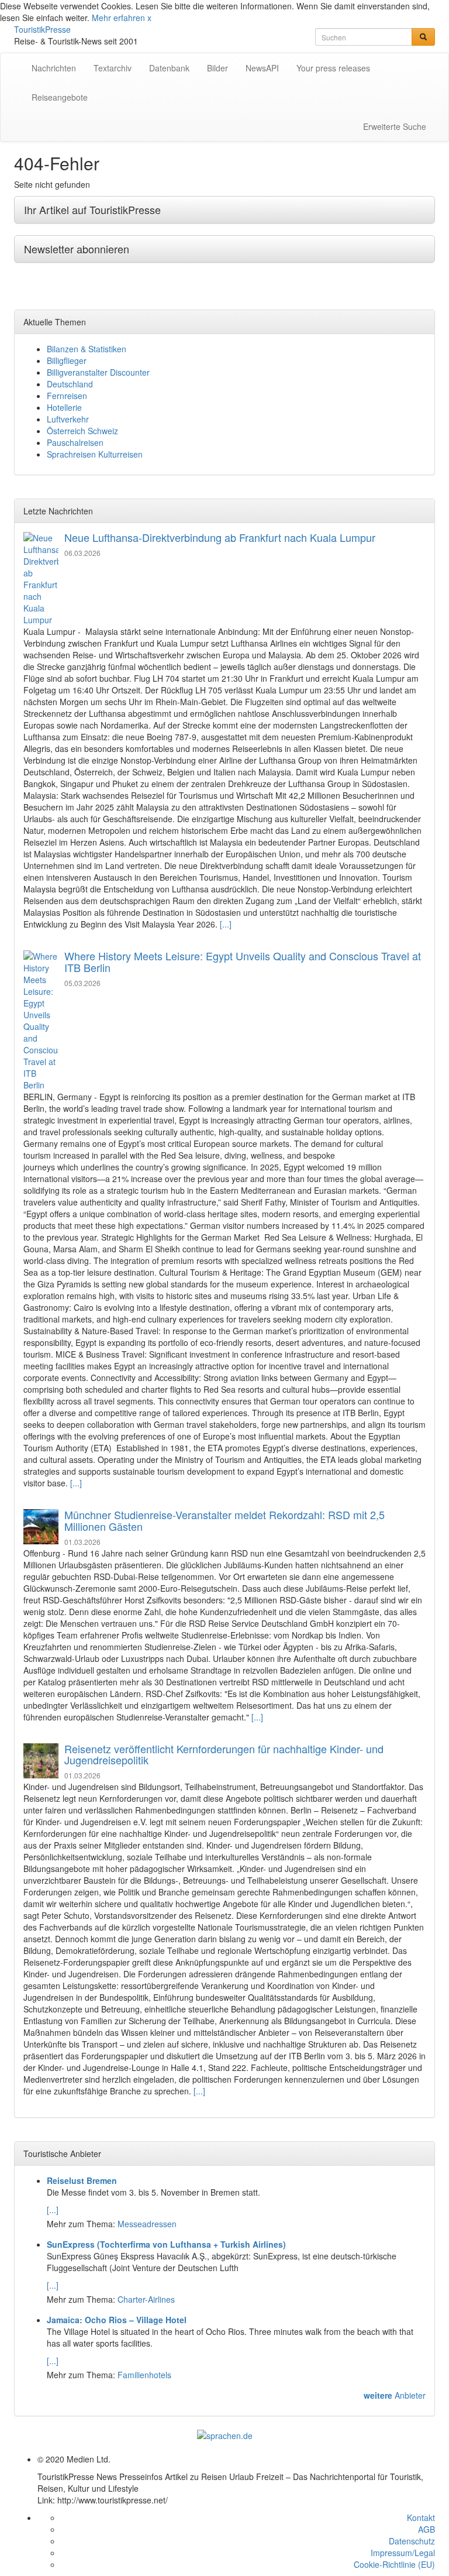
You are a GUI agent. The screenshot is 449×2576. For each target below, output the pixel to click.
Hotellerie (64, 407)
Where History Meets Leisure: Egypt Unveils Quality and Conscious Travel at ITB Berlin (243, 961)
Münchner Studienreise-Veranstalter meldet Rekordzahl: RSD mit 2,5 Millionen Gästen (224, 1520)
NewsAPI (262, 68)
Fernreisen (67, 396)
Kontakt (421, 2517)
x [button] (149, 18)
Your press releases (333, 68)
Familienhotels (144, 2375)
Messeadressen (147, 2224)
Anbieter (395, 2395)
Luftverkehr (68, 419)
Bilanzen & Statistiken (87, 349)
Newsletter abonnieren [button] (77, 249)
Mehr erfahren (118, 18)
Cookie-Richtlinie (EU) (394, 2564)
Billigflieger (67, 360)
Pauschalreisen (75, 442)
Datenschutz (412, 2541)
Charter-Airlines (146, 2299)
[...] (226, 924)
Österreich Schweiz (82, 431)
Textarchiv (113, 68)
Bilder (217, 68)
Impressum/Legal (403, 2553)
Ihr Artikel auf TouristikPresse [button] (92, 209)
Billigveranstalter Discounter (98, 372)
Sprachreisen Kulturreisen (95, 454)
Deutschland (70, 384)
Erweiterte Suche (395, 126)
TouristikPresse (42, 29)
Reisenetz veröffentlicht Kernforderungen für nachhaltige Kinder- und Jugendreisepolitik (224, 1754)
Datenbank (169, 68)
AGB (426, 2529)
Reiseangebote (60, 97)
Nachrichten (54, 68)
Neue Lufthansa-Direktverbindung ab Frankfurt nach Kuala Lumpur (220, 537)
